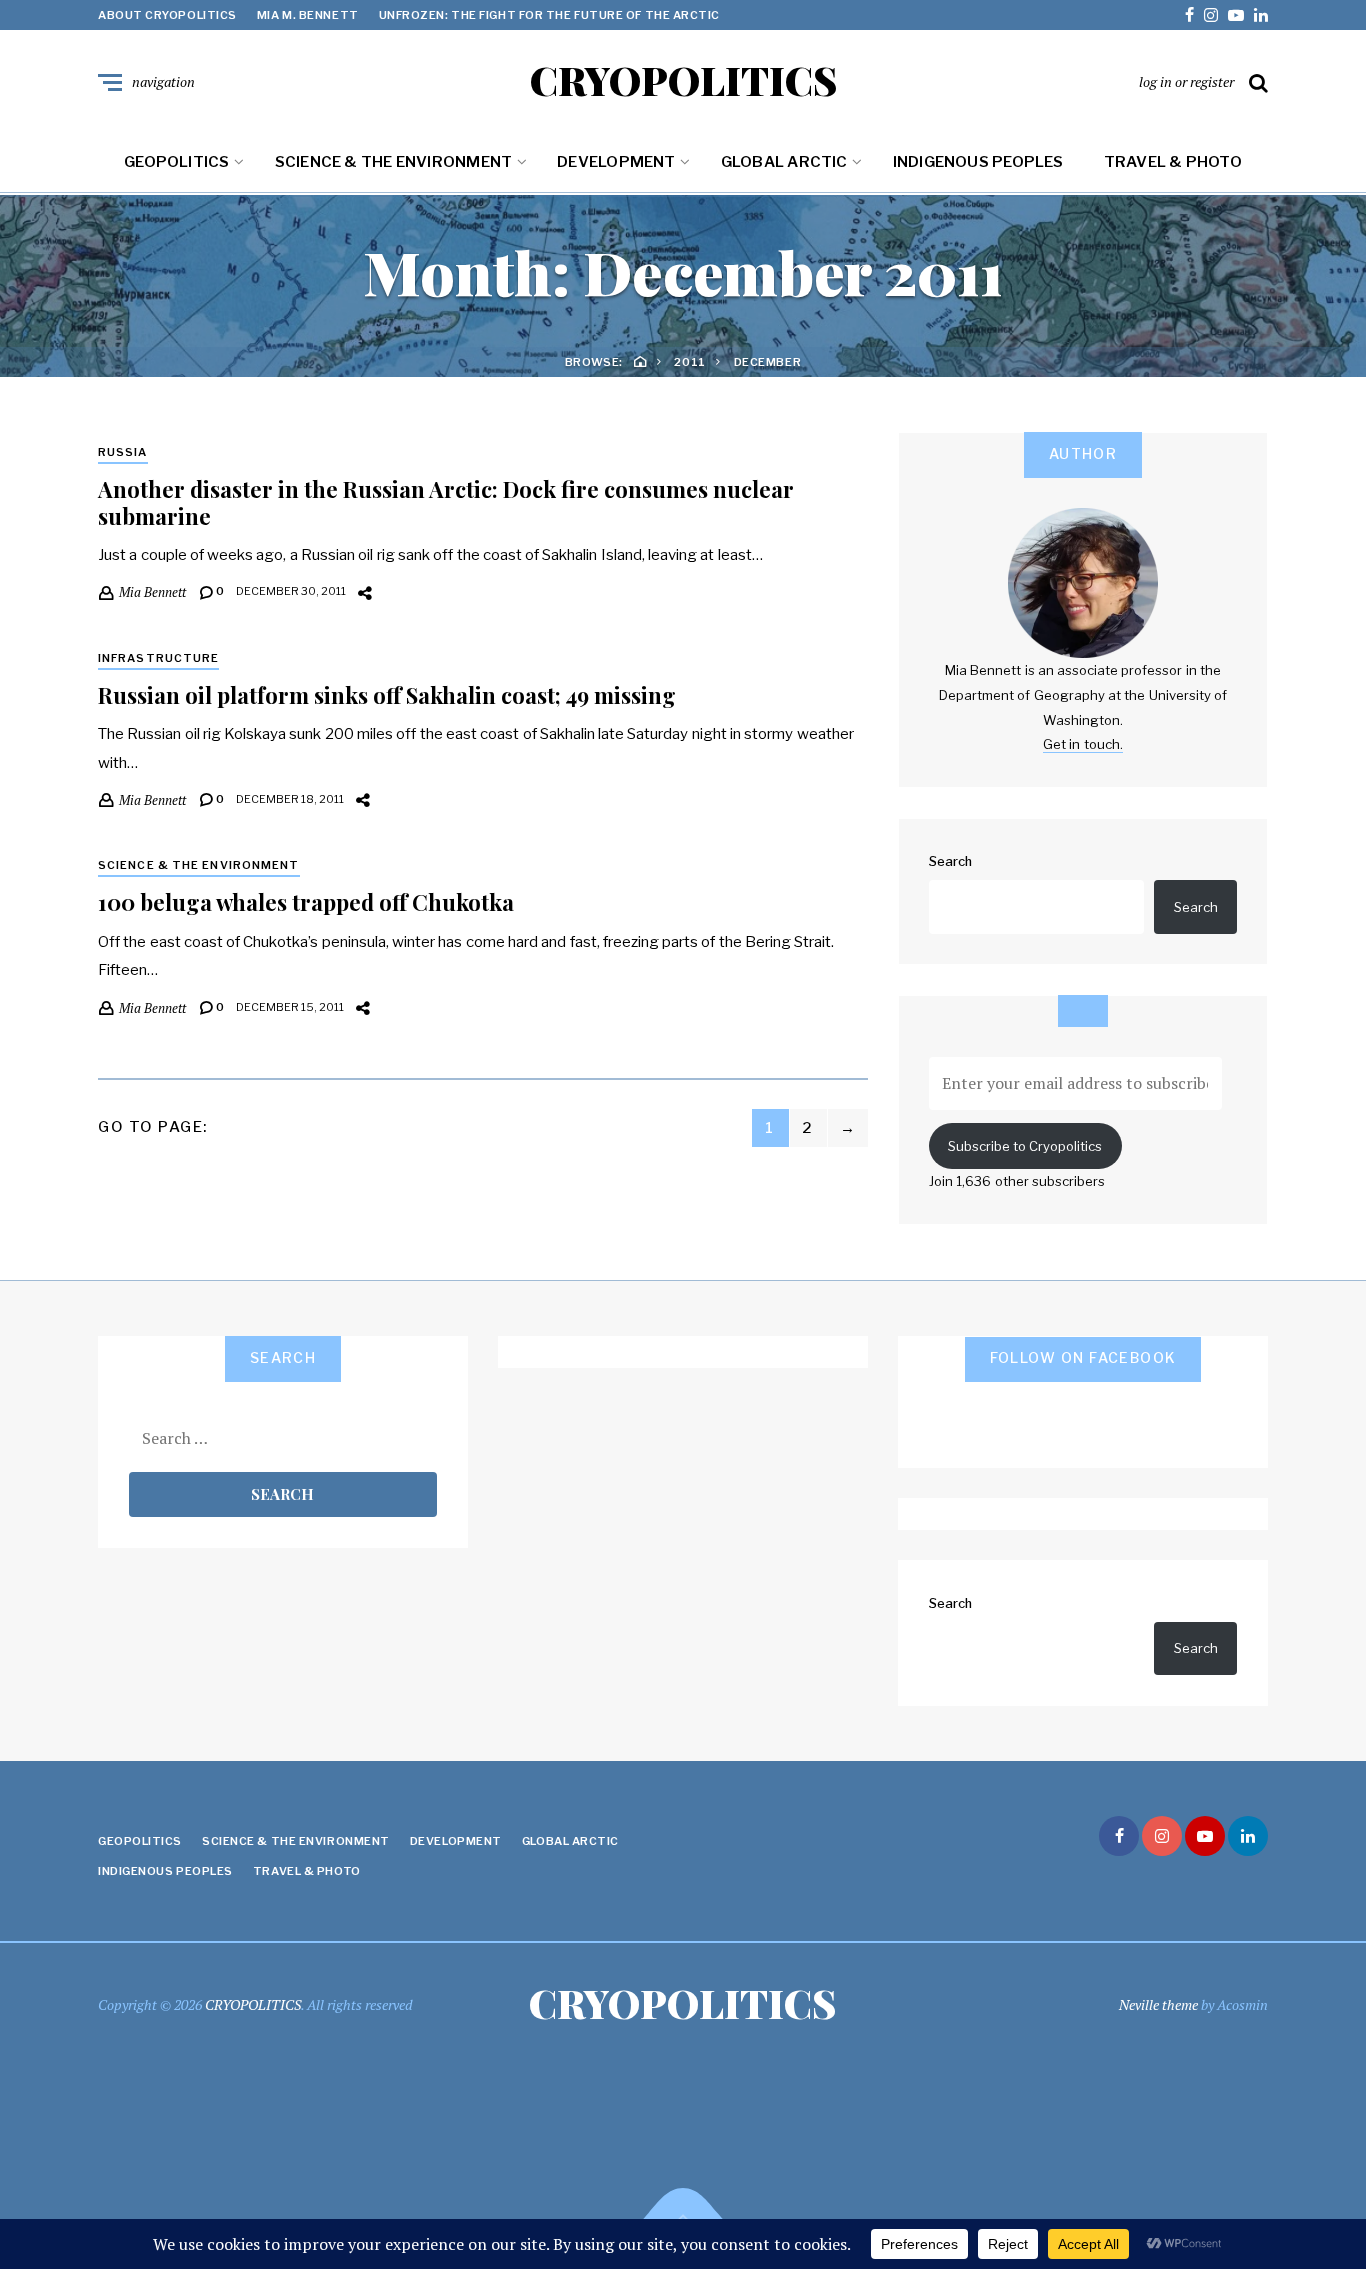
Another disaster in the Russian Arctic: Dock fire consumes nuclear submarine (446, 502)
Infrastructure (158, 658)
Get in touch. (1083, 744)
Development (616, 162)
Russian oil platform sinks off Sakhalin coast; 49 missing (387, 695)
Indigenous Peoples (978, 162)
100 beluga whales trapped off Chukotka (306, 902)
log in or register (1186, 81)
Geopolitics (176, 162)
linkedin (1261, 15)
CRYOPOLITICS (683, 80)
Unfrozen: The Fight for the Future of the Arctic (549, 15)
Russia (123, 452)
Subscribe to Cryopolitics (1025, 1146)
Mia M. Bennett (308, 15)
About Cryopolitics (167, 15)
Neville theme (1158, 2004)
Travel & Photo (1173, 162)
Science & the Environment (394, 162)
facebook (1189, 15)
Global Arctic (784, 162)
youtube (1236, 15)
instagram (1211, 15)
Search (950, 861)
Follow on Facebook (1083, 1357)
